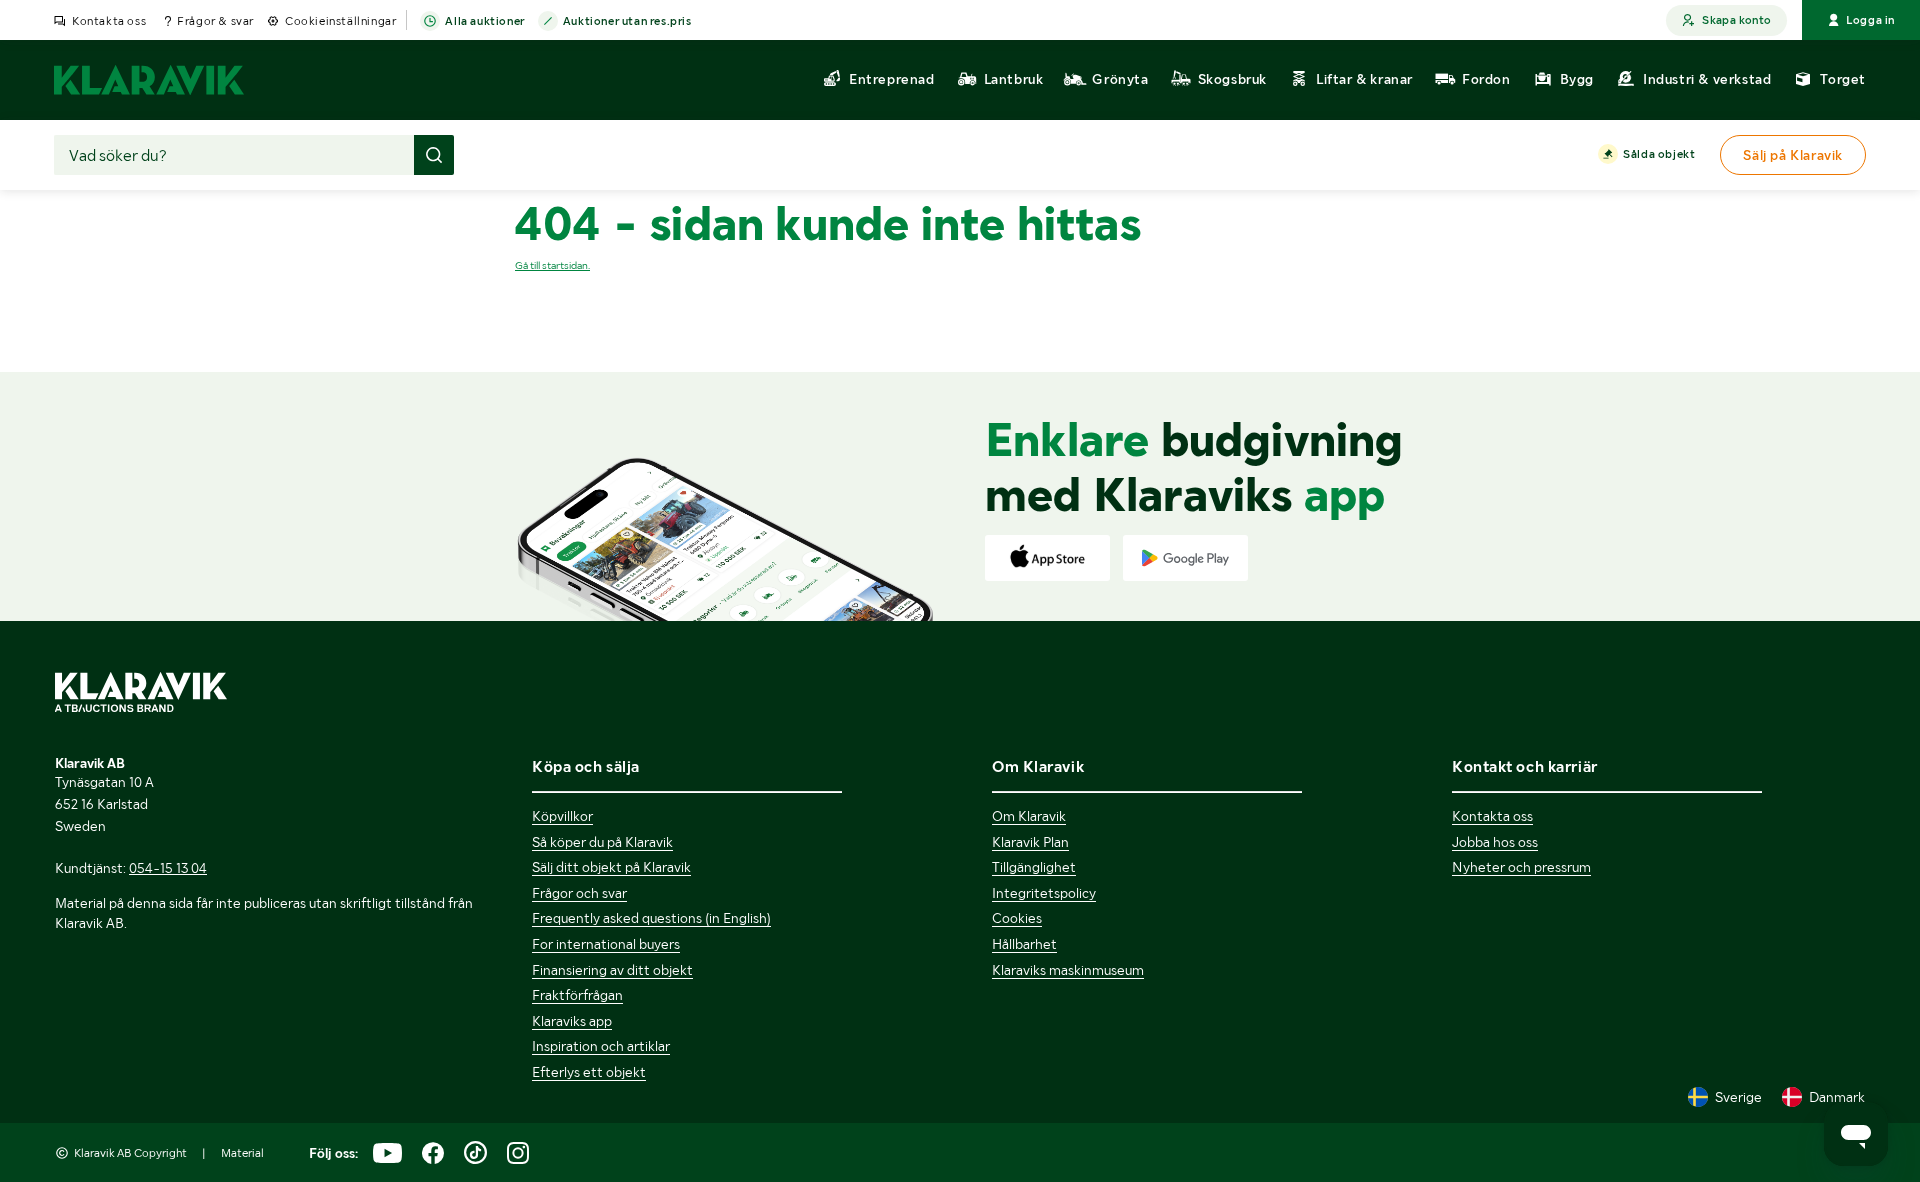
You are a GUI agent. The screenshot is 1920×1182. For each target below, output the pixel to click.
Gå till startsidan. (552, 265)
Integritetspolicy (1044, 893)
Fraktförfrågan (577, 995)
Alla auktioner (484, 21)
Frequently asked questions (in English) (651, 918)
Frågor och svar (579, 893)
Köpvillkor (562, 816)
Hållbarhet (1024, 944)
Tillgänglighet (1034, 867)
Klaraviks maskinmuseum (1068, 970)
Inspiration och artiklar (601, 1046)
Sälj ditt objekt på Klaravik (611, 867)
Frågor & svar (215, 21)
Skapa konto (1736, 20)
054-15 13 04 (168, 868)
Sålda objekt (1659, 154)
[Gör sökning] (434, 155)
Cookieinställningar (340, 21)
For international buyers (606, 944)
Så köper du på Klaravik (602, 842)
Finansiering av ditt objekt (612, 970)
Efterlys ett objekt (589, 1072)
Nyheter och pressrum (1521, 867)
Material (242, 1153)
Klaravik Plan (1030, 842)
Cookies (1017, 918)
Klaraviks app (572, 1021)
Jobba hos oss (1495, 842)
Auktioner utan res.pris (627, 21)
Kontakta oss (109, 21)
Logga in (1870, 20)
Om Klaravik (1029, 816)
